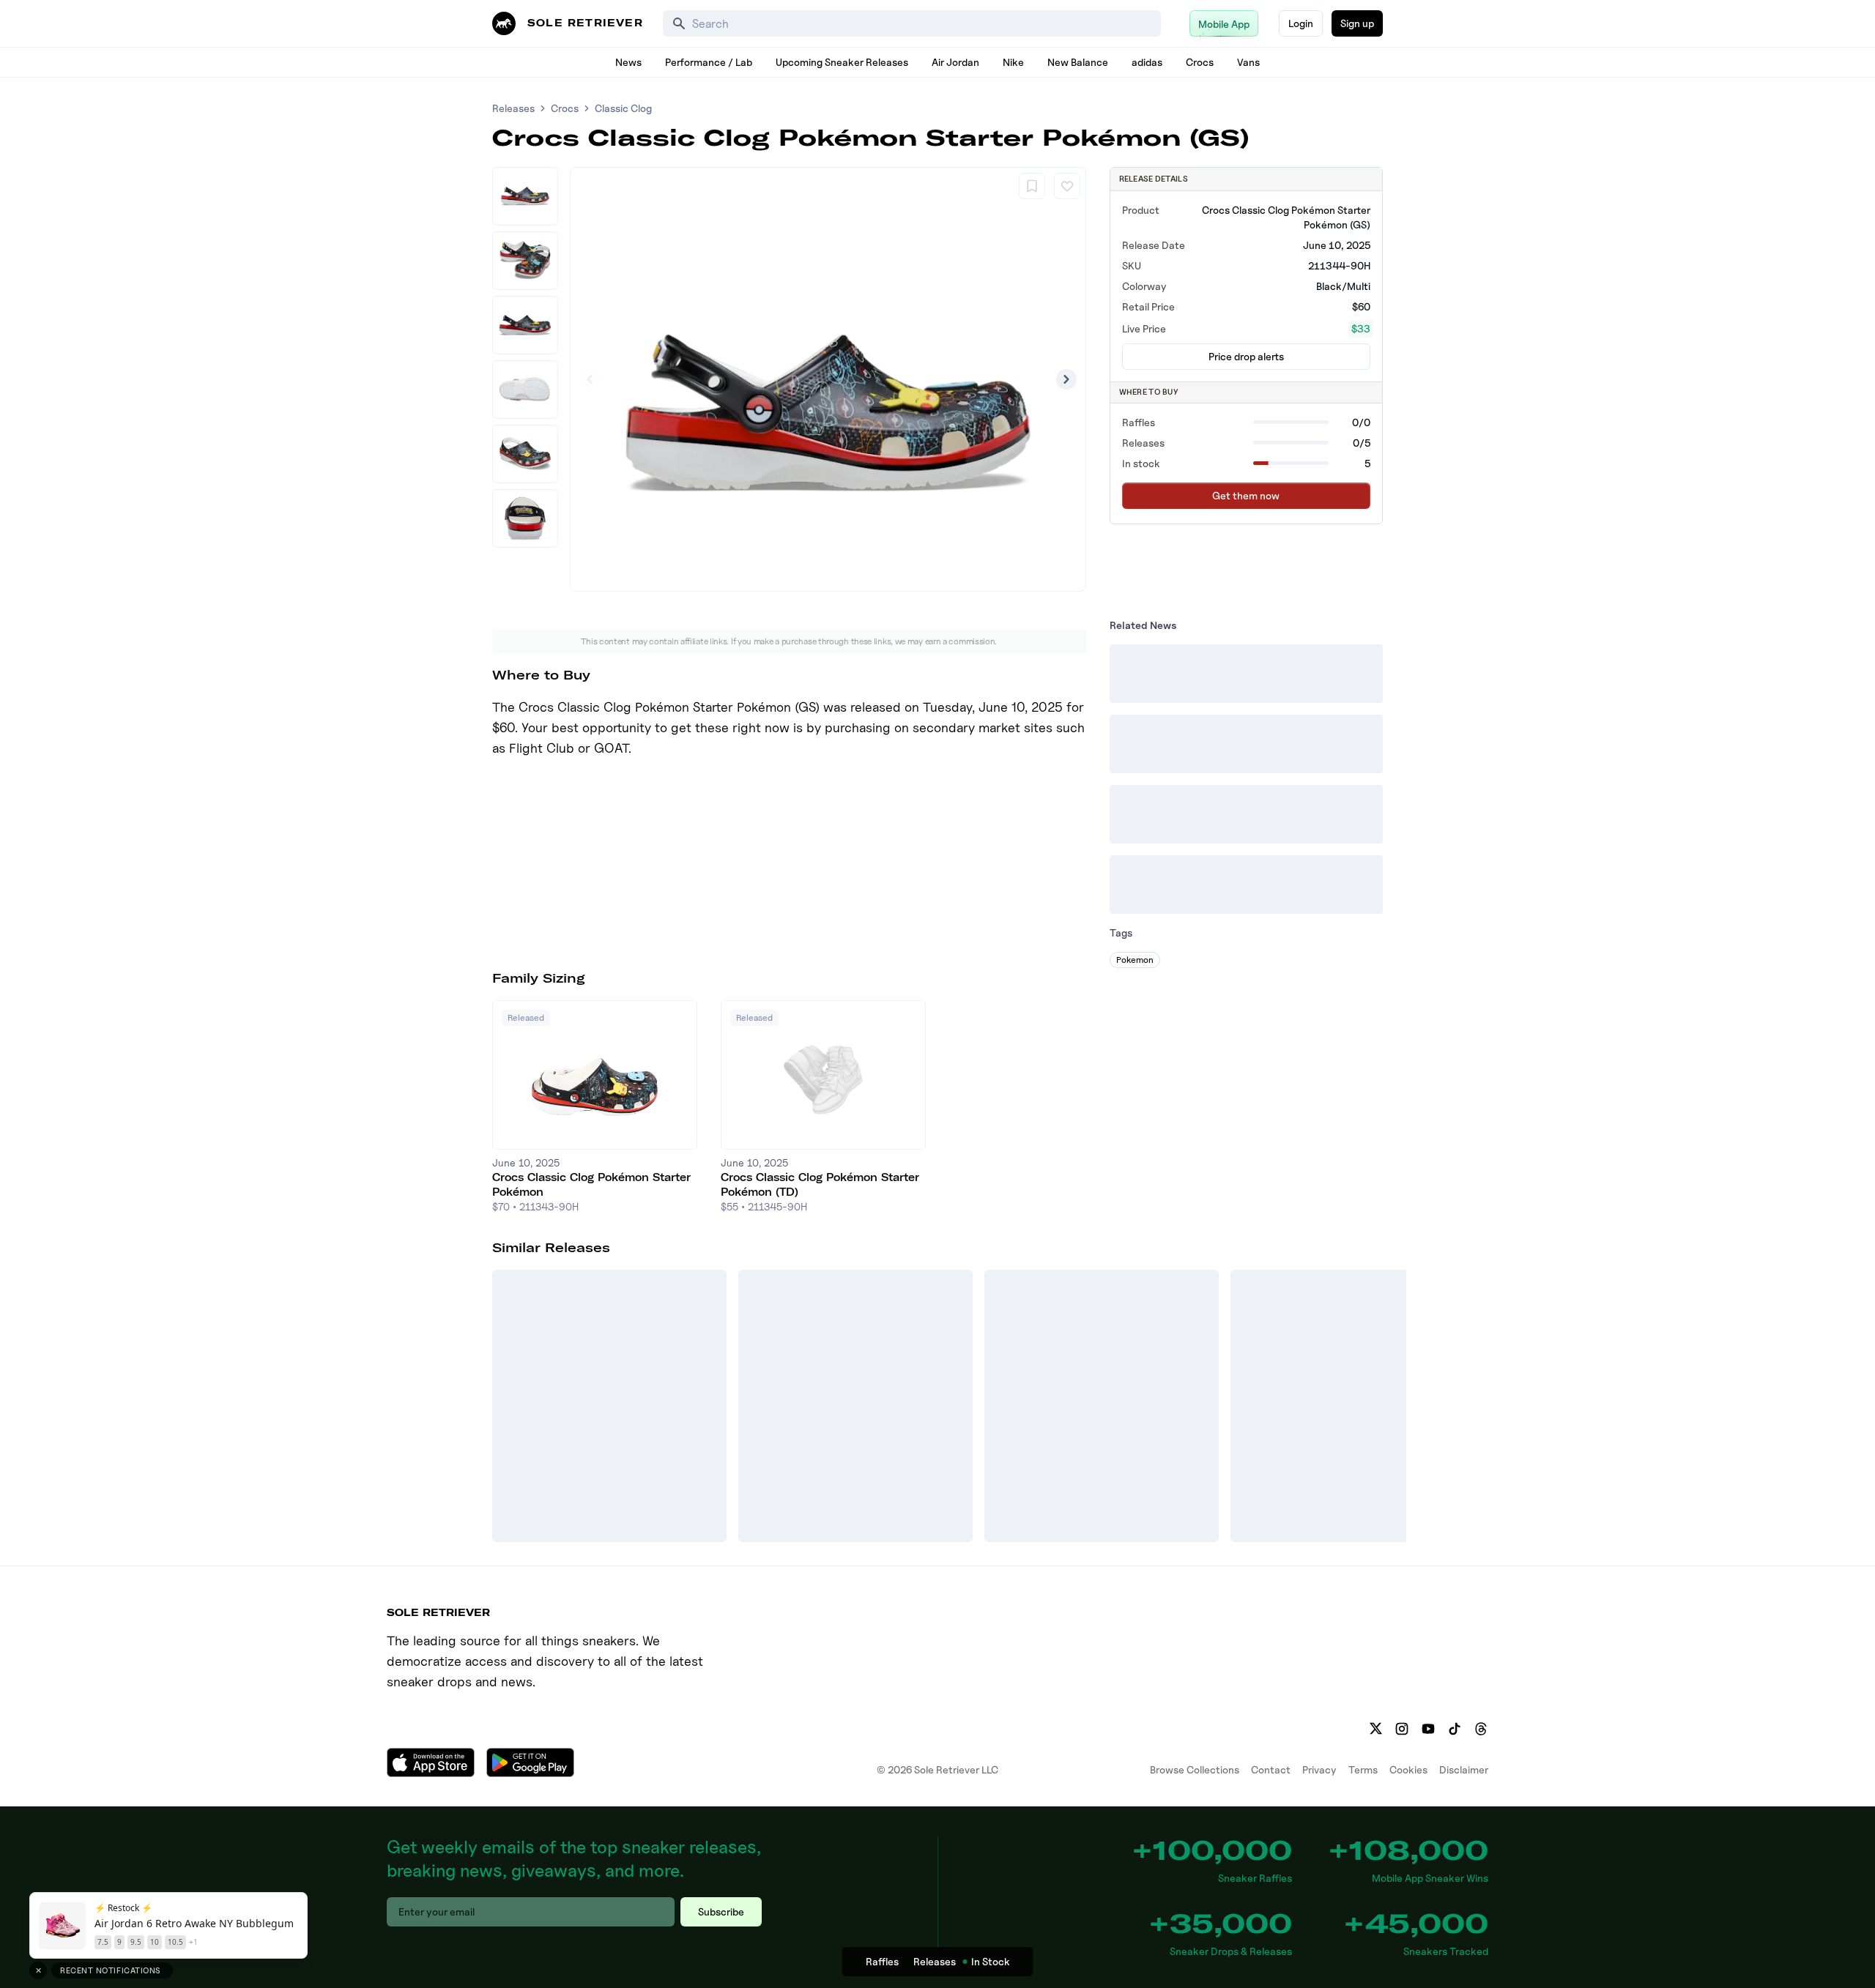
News (628, 62)
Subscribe (721, 1911)
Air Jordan (955, 62)
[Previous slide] (590, 379)
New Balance (1078, 62)
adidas (1147, 62)
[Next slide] (1066, 379)
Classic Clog (623, 108)
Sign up (1357, 23)
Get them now (1246, 495)
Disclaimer (1464, 1769)
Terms (1363, 1769)
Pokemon (1135, 960)
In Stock (991, 1961)
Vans (1248, 62)
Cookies (1408, 1769)
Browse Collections (1195, 1769)
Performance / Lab (709, 62)
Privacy (1319, 1769)
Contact (1271, 1769)
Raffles (882, 1961)
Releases (513, 108)
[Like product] (1067, 186)
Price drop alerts (1246, 356)
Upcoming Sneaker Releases (842, 62)
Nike (1013, 62)
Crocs (1200, 62)
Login (1301, 23)
